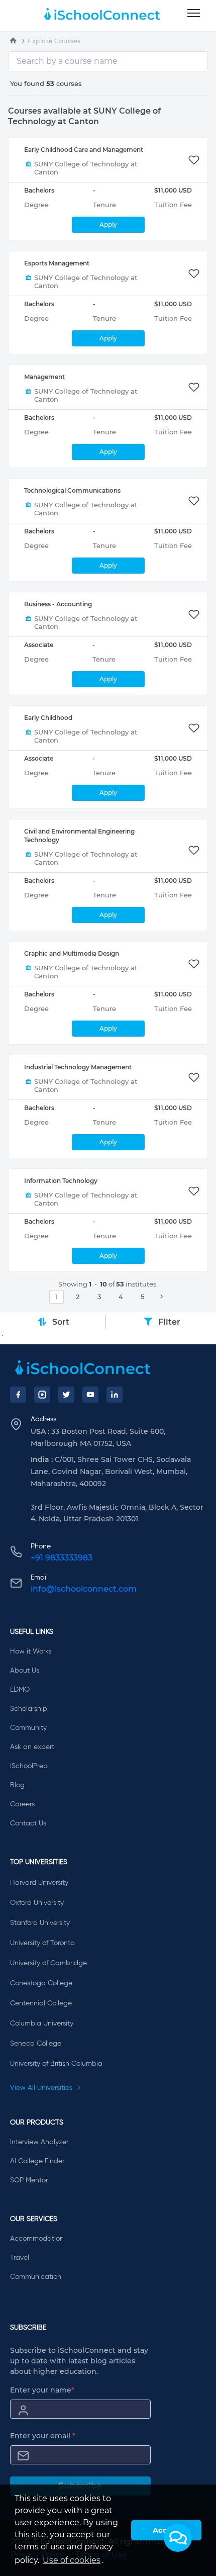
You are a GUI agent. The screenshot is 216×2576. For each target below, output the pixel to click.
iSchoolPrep (29, 1766)
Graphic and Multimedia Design (72, 953)
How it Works (31, 1651)
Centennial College (41, 2003)
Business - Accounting (58, 604)
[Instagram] (42, 1395)
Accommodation (37, 2239)
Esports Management (57, 263)
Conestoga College (41, 1983)
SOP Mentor (29, 2180)
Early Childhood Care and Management (84, 150)
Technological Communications (72, 490)
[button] (178, 2538)
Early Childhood (48, 718)
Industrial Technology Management (78, 1067)
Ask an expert (32, 1747)
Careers (22, 1804)
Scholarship (29, 1709)
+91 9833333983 (62, 1558)
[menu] (194, 14)
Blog (17, 1785)
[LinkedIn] (115, 1395)
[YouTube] (90, 1395)
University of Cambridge (48, 1963)
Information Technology (61, 1181)
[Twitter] (66, 1395)
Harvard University (39, 1883)
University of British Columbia (56, 2064)
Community (28, 1728)
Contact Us (28, 1823)
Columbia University (42, 2023)
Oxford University (37, 1903)
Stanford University (40, 1923)
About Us (25, 1671)
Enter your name (42, 2390)
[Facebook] (18, 1395)
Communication (36, 2277)
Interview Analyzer (39, 2142)
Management (44, 377)
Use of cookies (72, 2560)
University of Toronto (42, 1943)
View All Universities (42, 2088)
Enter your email (43, 2436)
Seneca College (36, 2044)
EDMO (20, 1690)
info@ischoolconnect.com (84, 1589)
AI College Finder (37, 2161)
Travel (20, 2258)
